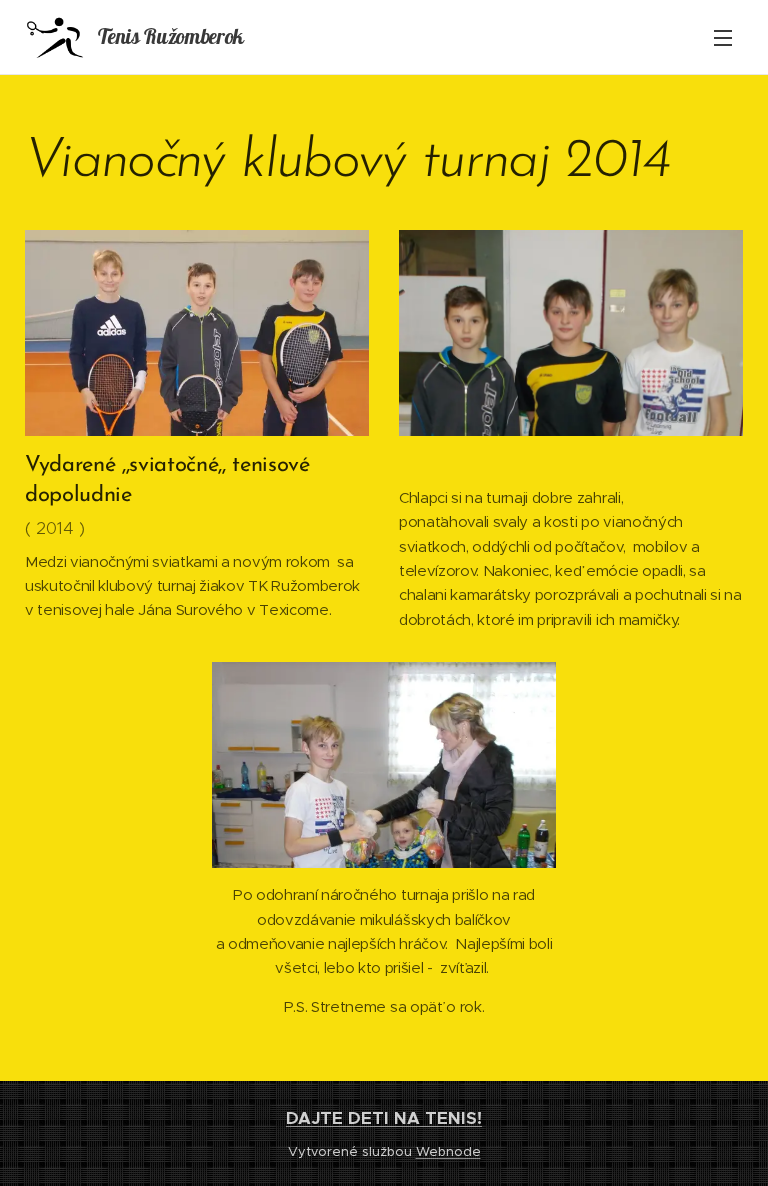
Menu (723, 37)
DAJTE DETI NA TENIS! (384, 1118)
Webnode (448, 1151)
